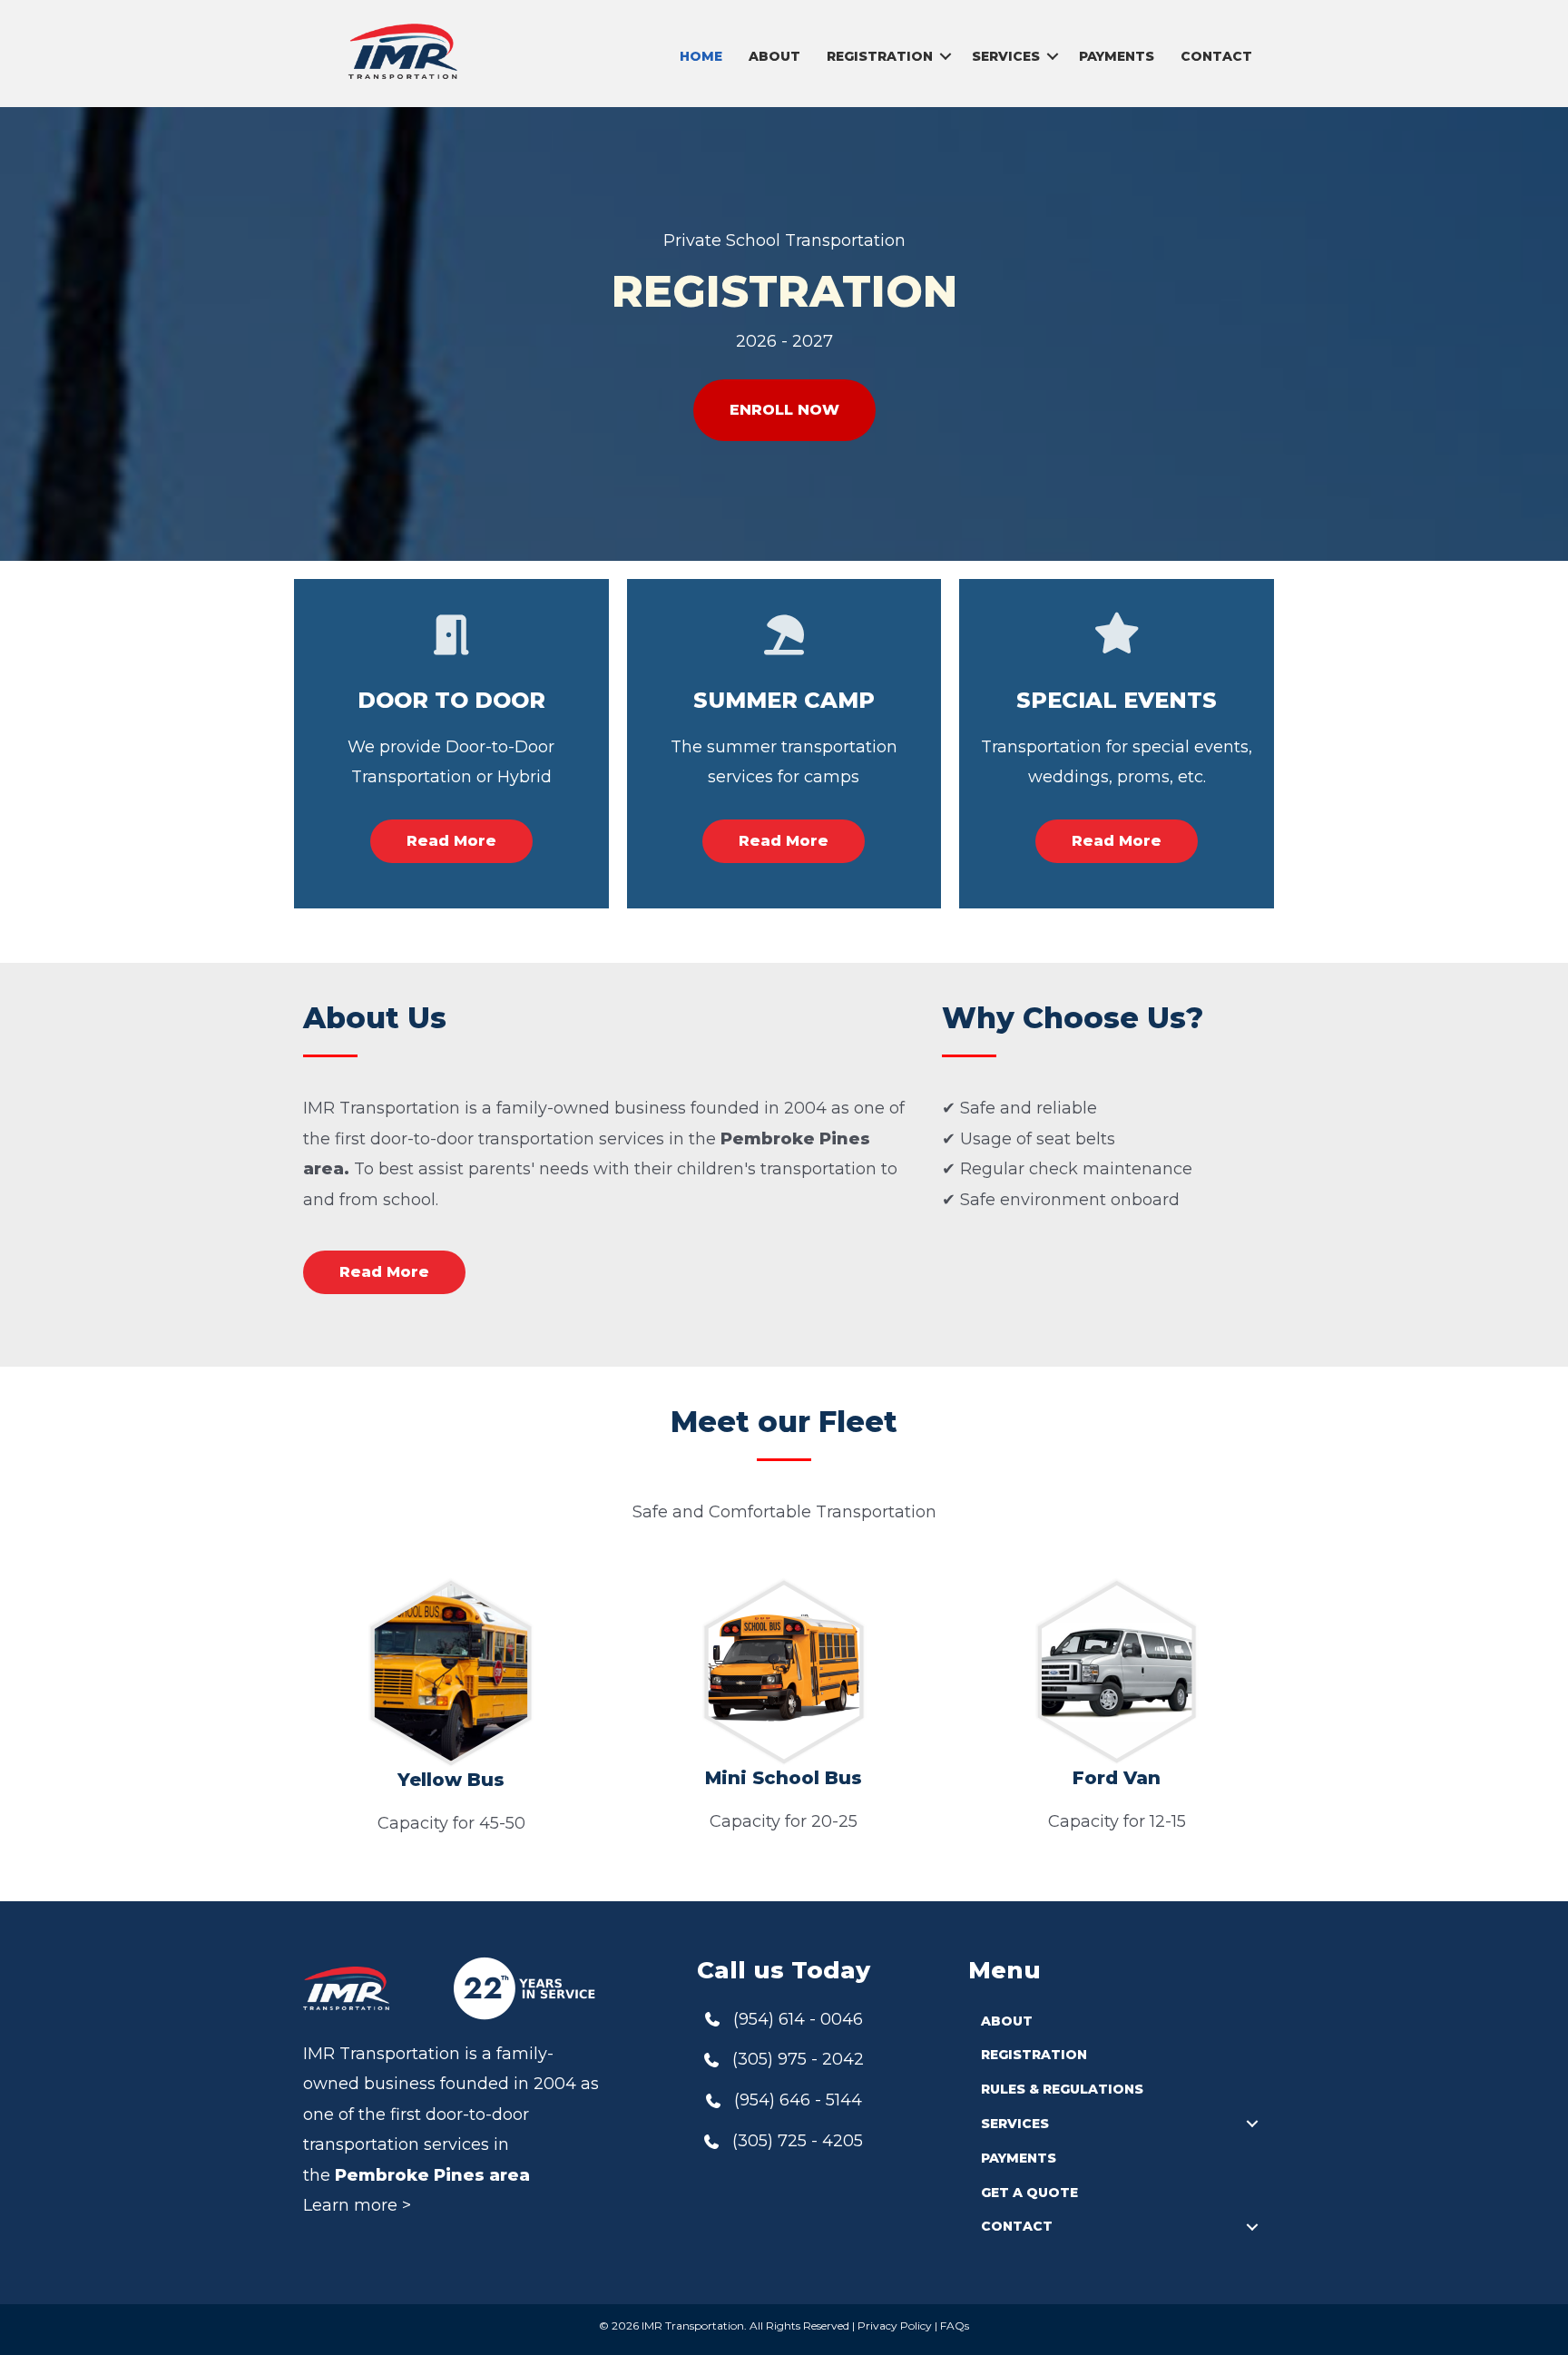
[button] (946, 56)
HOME (701, 56)
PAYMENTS (1117, 56)
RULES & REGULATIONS (1062, 2089)
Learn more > (357, 2205)
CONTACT (1216, 56)
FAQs (955, 2326)
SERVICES (1006, 56)
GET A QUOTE (1029, 2193)
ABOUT (774, 56)
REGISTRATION (880, 56)
